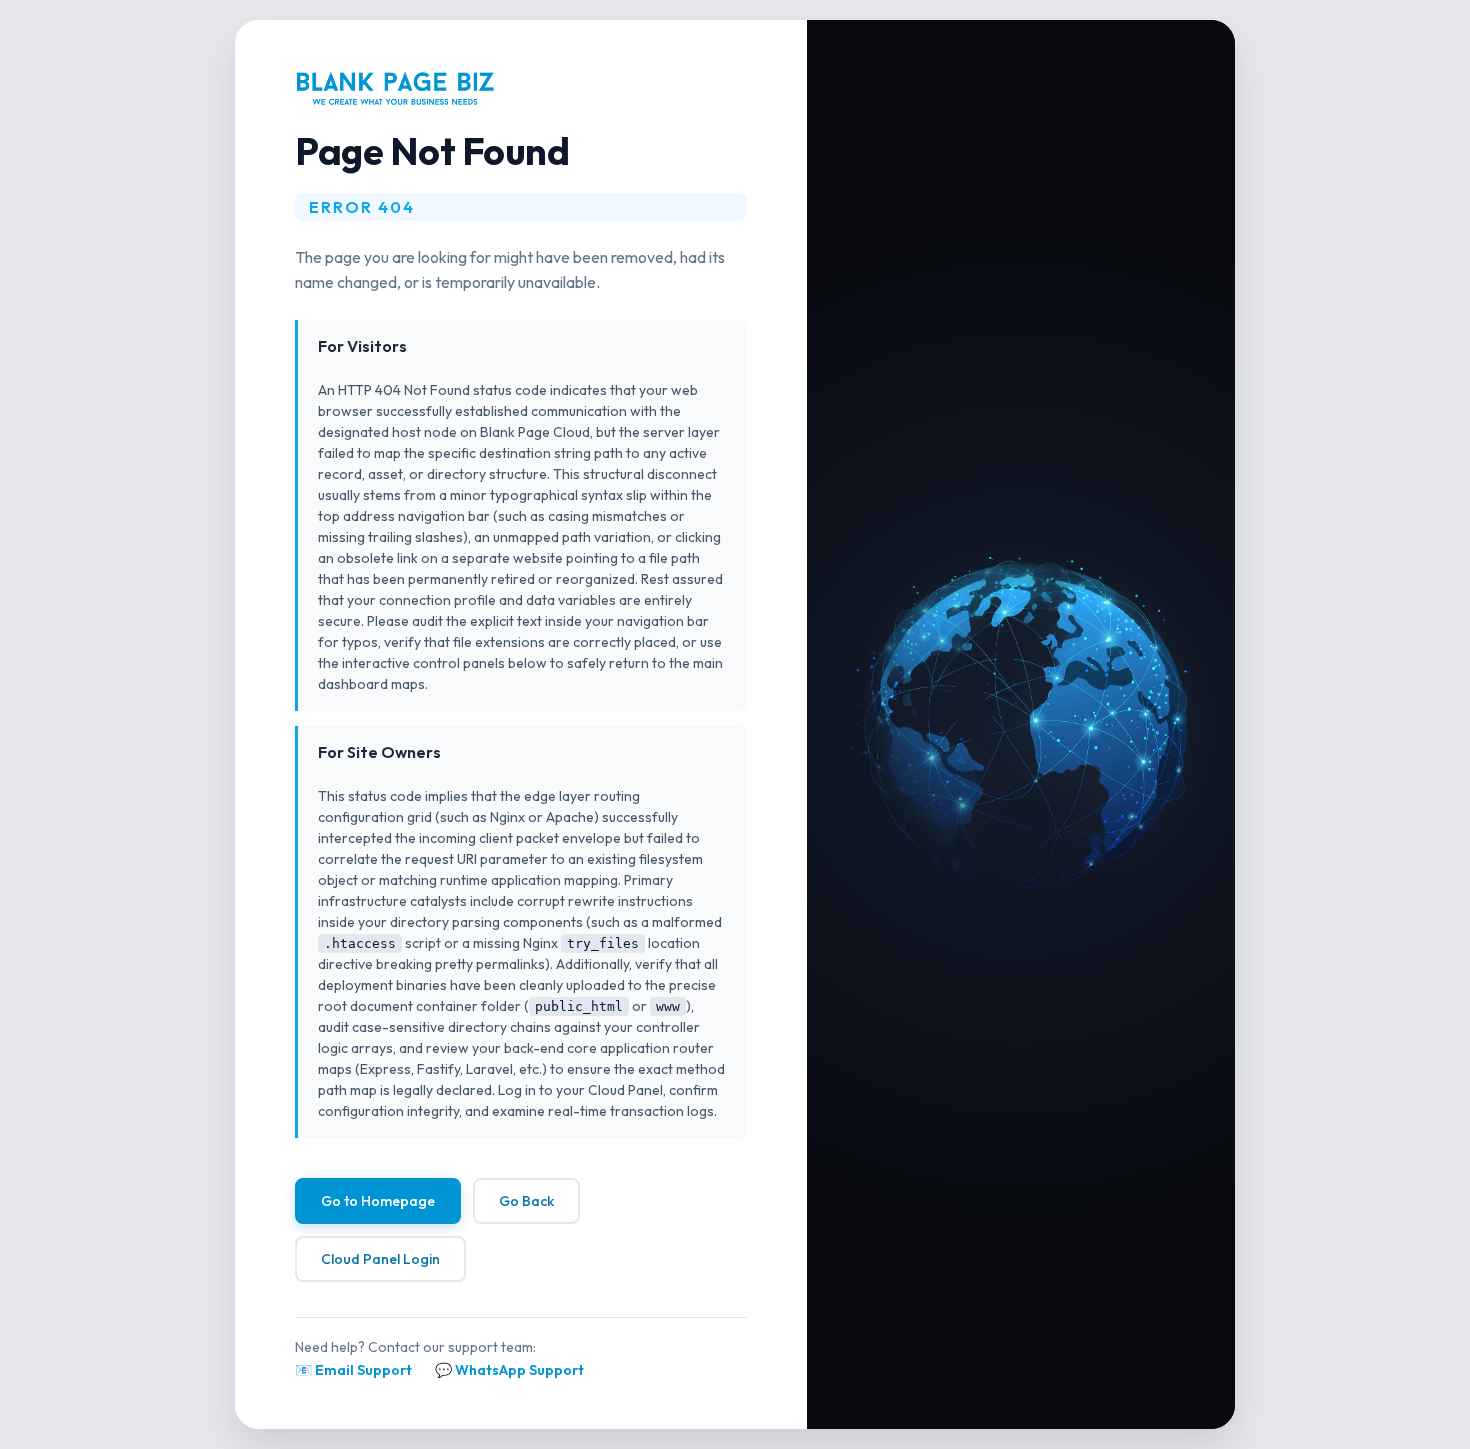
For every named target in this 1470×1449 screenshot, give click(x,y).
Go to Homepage (378, 1201)
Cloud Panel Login (380, 1259)
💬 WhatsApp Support (509, 1370)
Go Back (526, 1201)
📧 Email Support (353, 1370)
